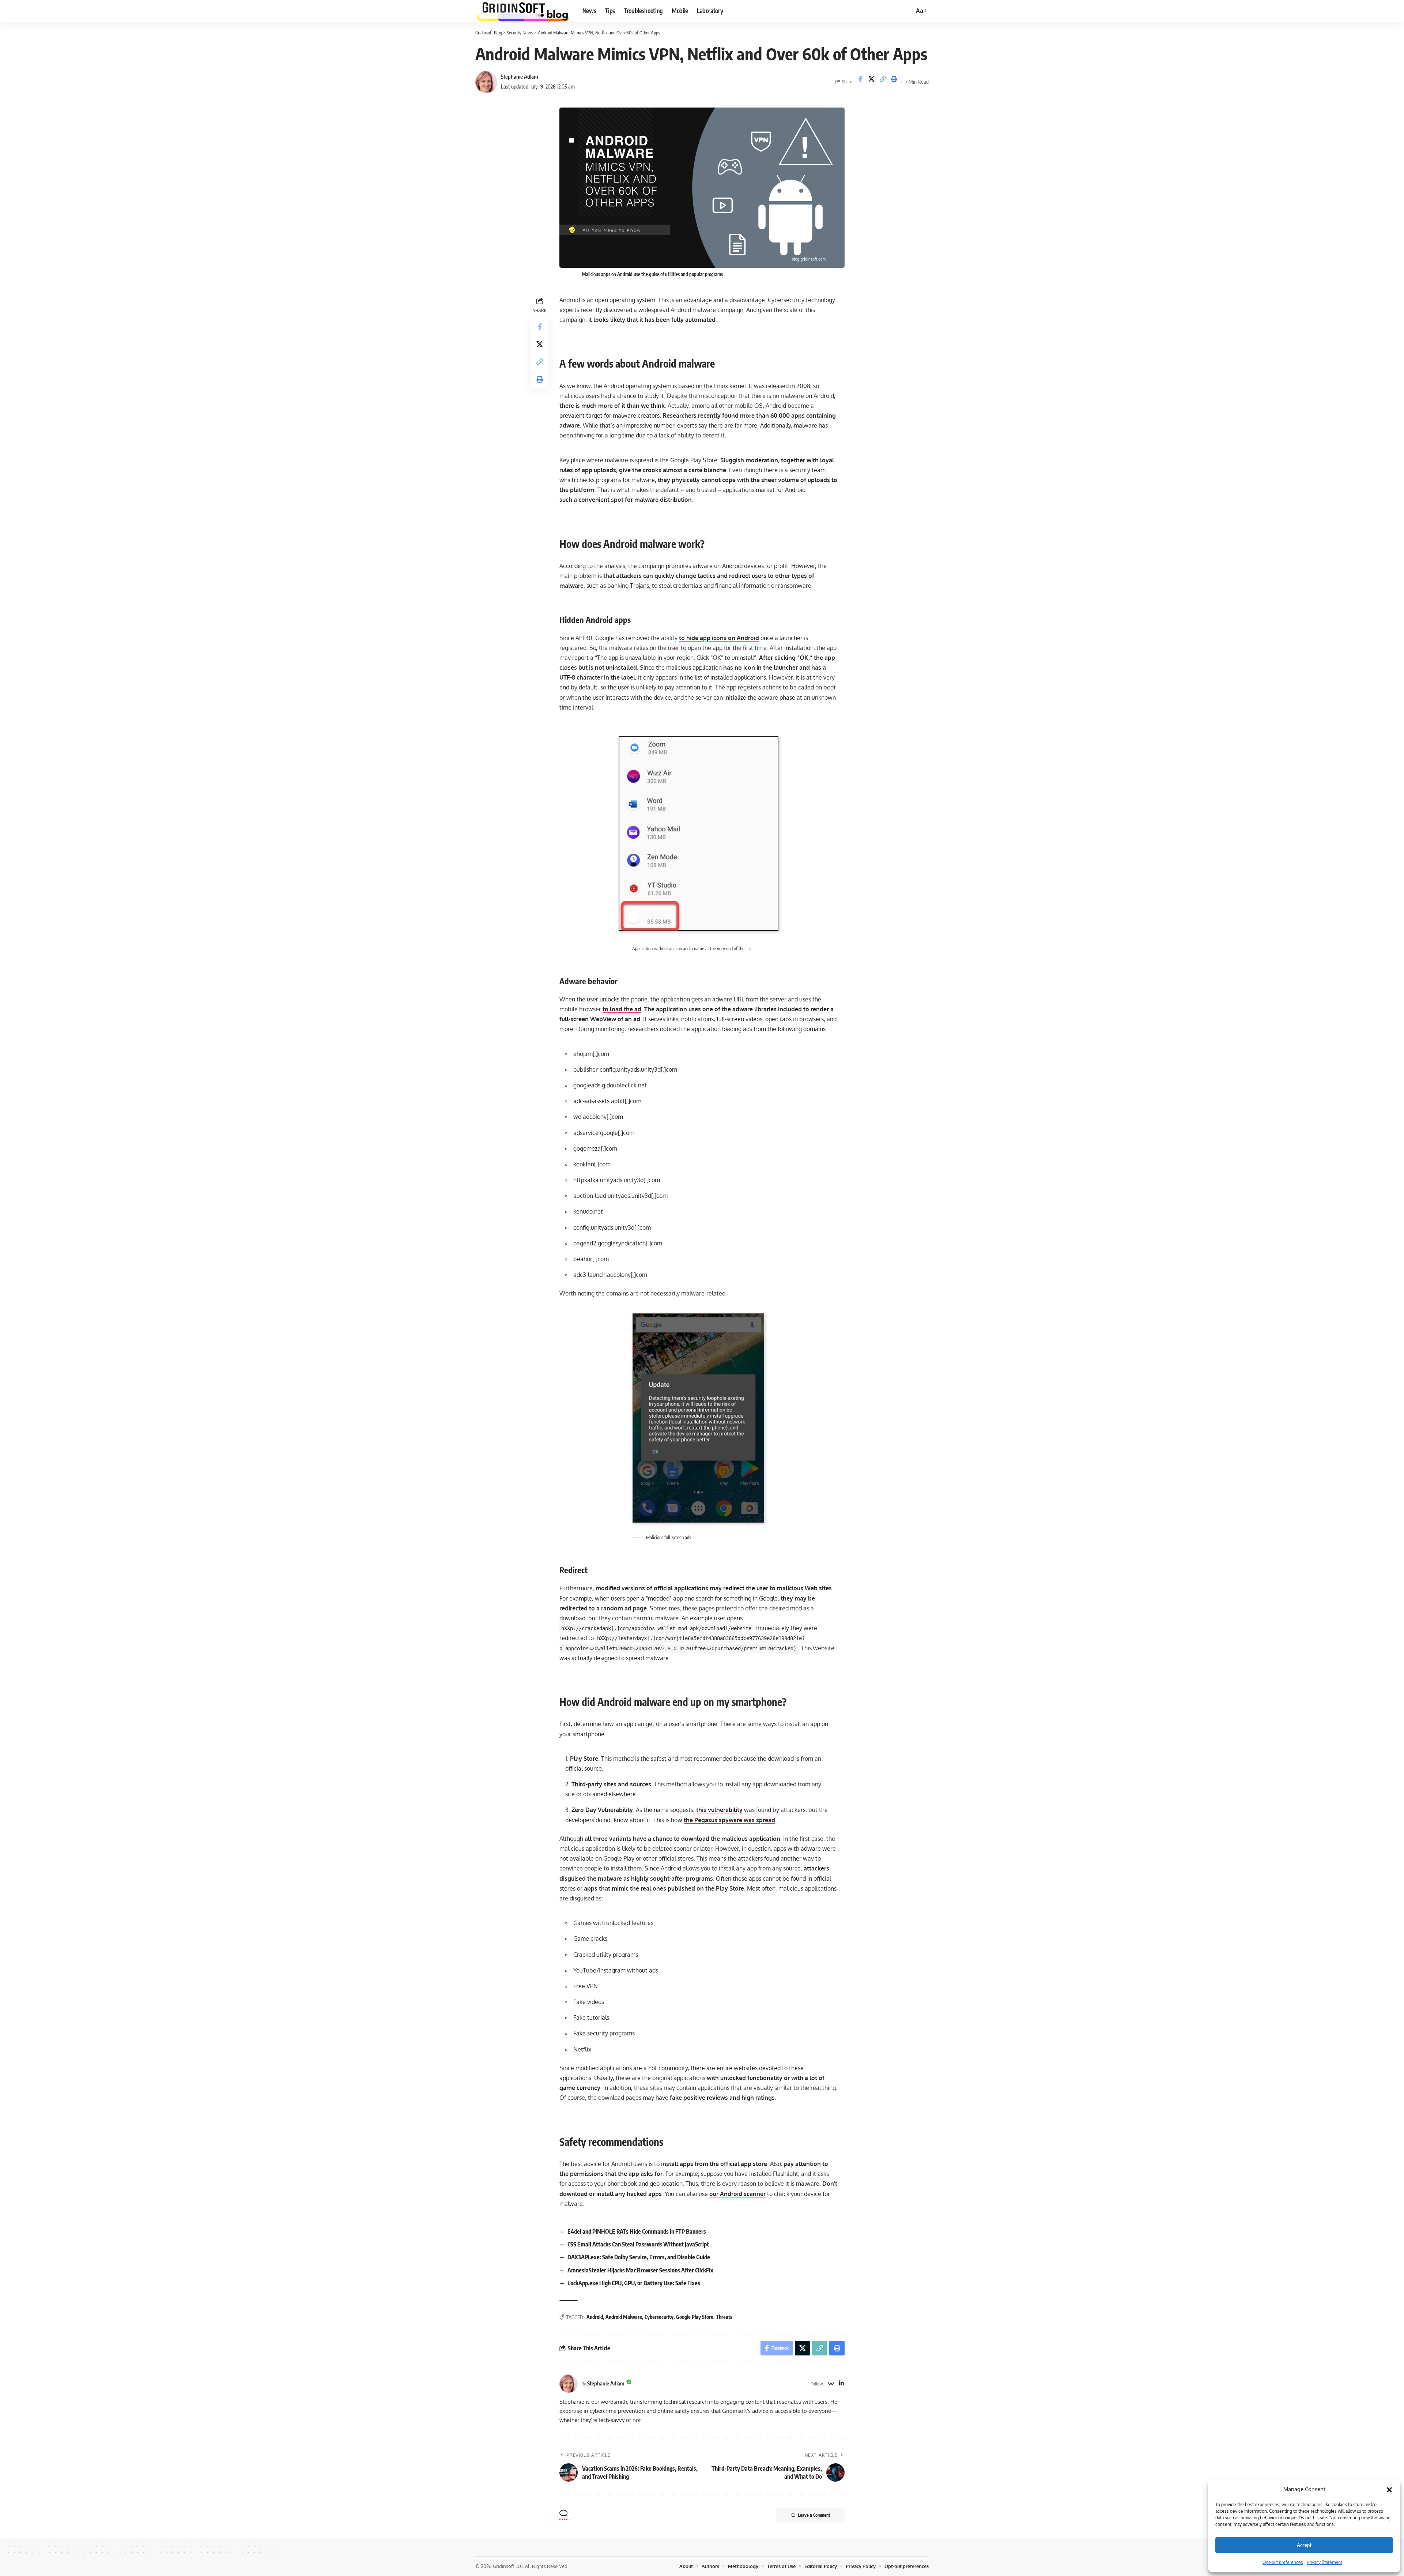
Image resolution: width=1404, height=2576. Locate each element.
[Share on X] (871, 82)
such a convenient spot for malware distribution (626, 500)
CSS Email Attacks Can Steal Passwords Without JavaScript (638, 2244)
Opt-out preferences (1283, 2562)
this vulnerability (719, 1810)
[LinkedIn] (841, 2384)
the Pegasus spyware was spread (729, 1820)
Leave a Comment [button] (814, 2515)
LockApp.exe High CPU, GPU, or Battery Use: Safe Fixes (634, 2283)
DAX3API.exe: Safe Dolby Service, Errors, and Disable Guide (639, 2257)
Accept (1304, 2545)
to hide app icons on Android (719, 638)
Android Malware (624, 2317)
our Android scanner (737, 2194)
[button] (1389, 2489)
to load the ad (622, 1009)
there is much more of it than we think (612, 406)
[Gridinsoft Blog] (523, 11)
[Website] (831, 2384)
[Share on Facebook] (860, 82)
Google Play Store (695, 2317)
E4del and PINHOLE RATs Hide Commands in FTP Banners (637, 2231)
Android (595, 2317)
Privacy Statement (1324, 2562)
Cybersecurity (659, 2317)
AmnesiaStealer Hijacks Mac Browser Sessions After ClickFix (640, 2270)
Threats (724, 2317)
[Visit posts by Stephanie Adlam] (486, 82)
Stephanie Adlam (520, 76)
